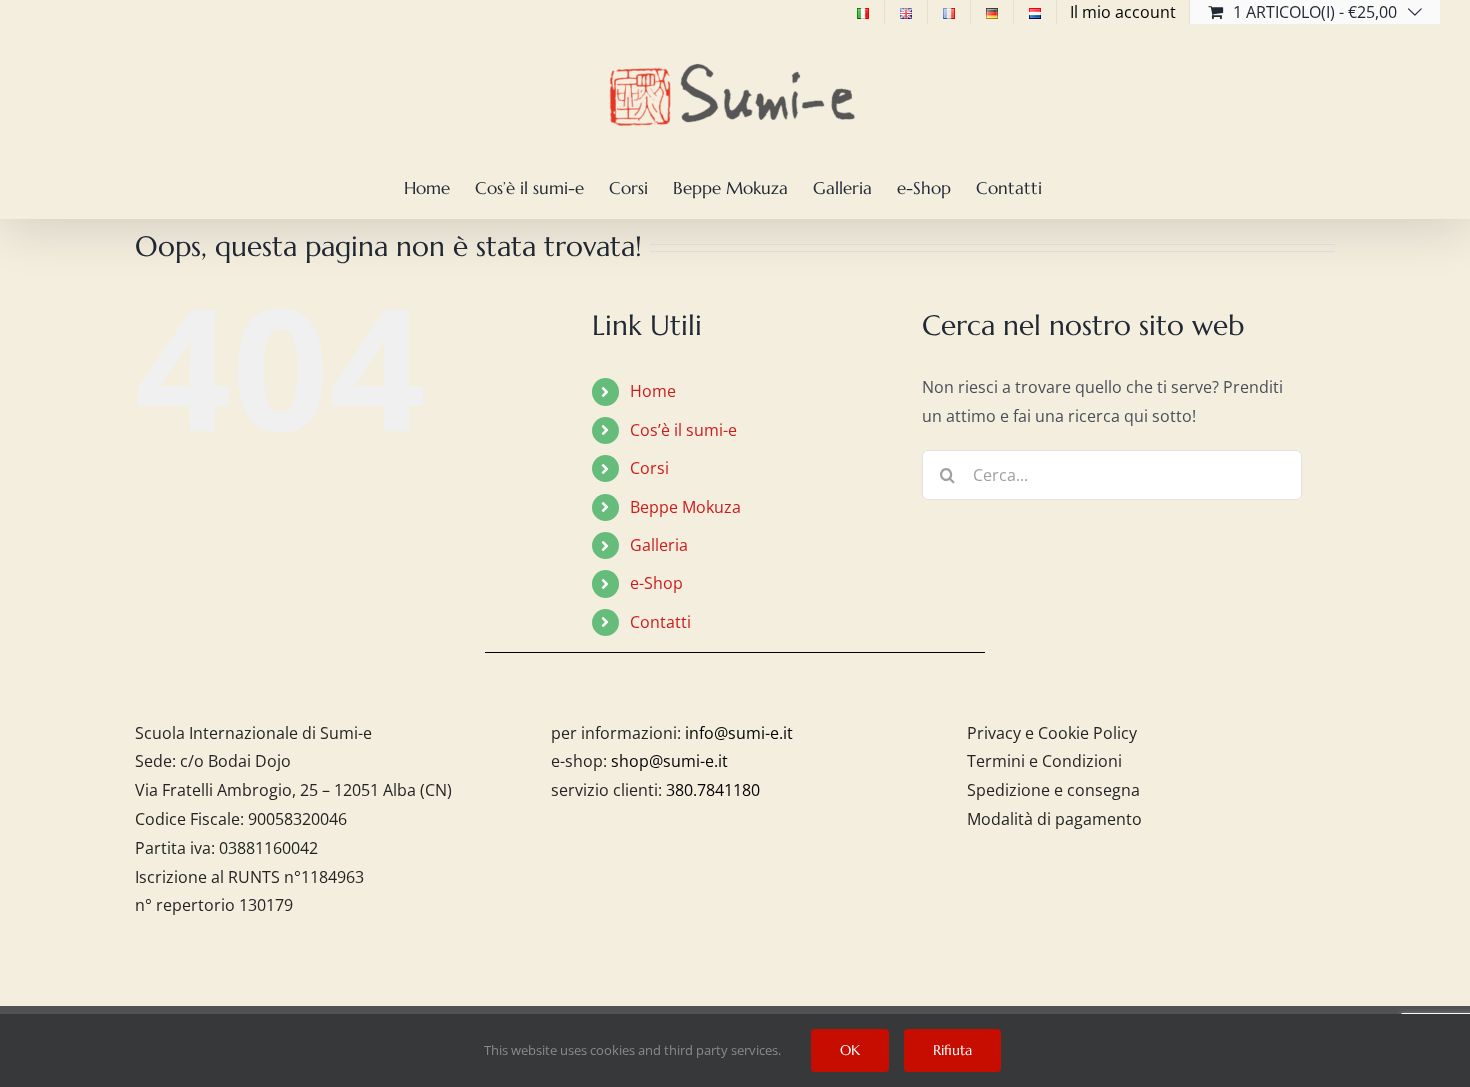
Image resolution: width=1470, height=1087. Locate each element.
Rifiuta (952, 1050)
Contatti (660, 622)
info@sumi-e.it (739, 733)
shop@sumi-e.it (669, 761)
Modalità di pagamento (1054, 819)
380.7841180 (713, 790)
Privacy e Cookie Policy (1052, 733)
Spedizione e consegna (1053, 790)
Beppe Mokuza (685, 507)
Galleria (659, 545)
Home (653, 391)
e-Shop (656, 583)
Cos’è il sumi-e (683, 430)
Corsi (649, 468)
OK (850, 1050)
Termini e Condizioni (1044, 761)
